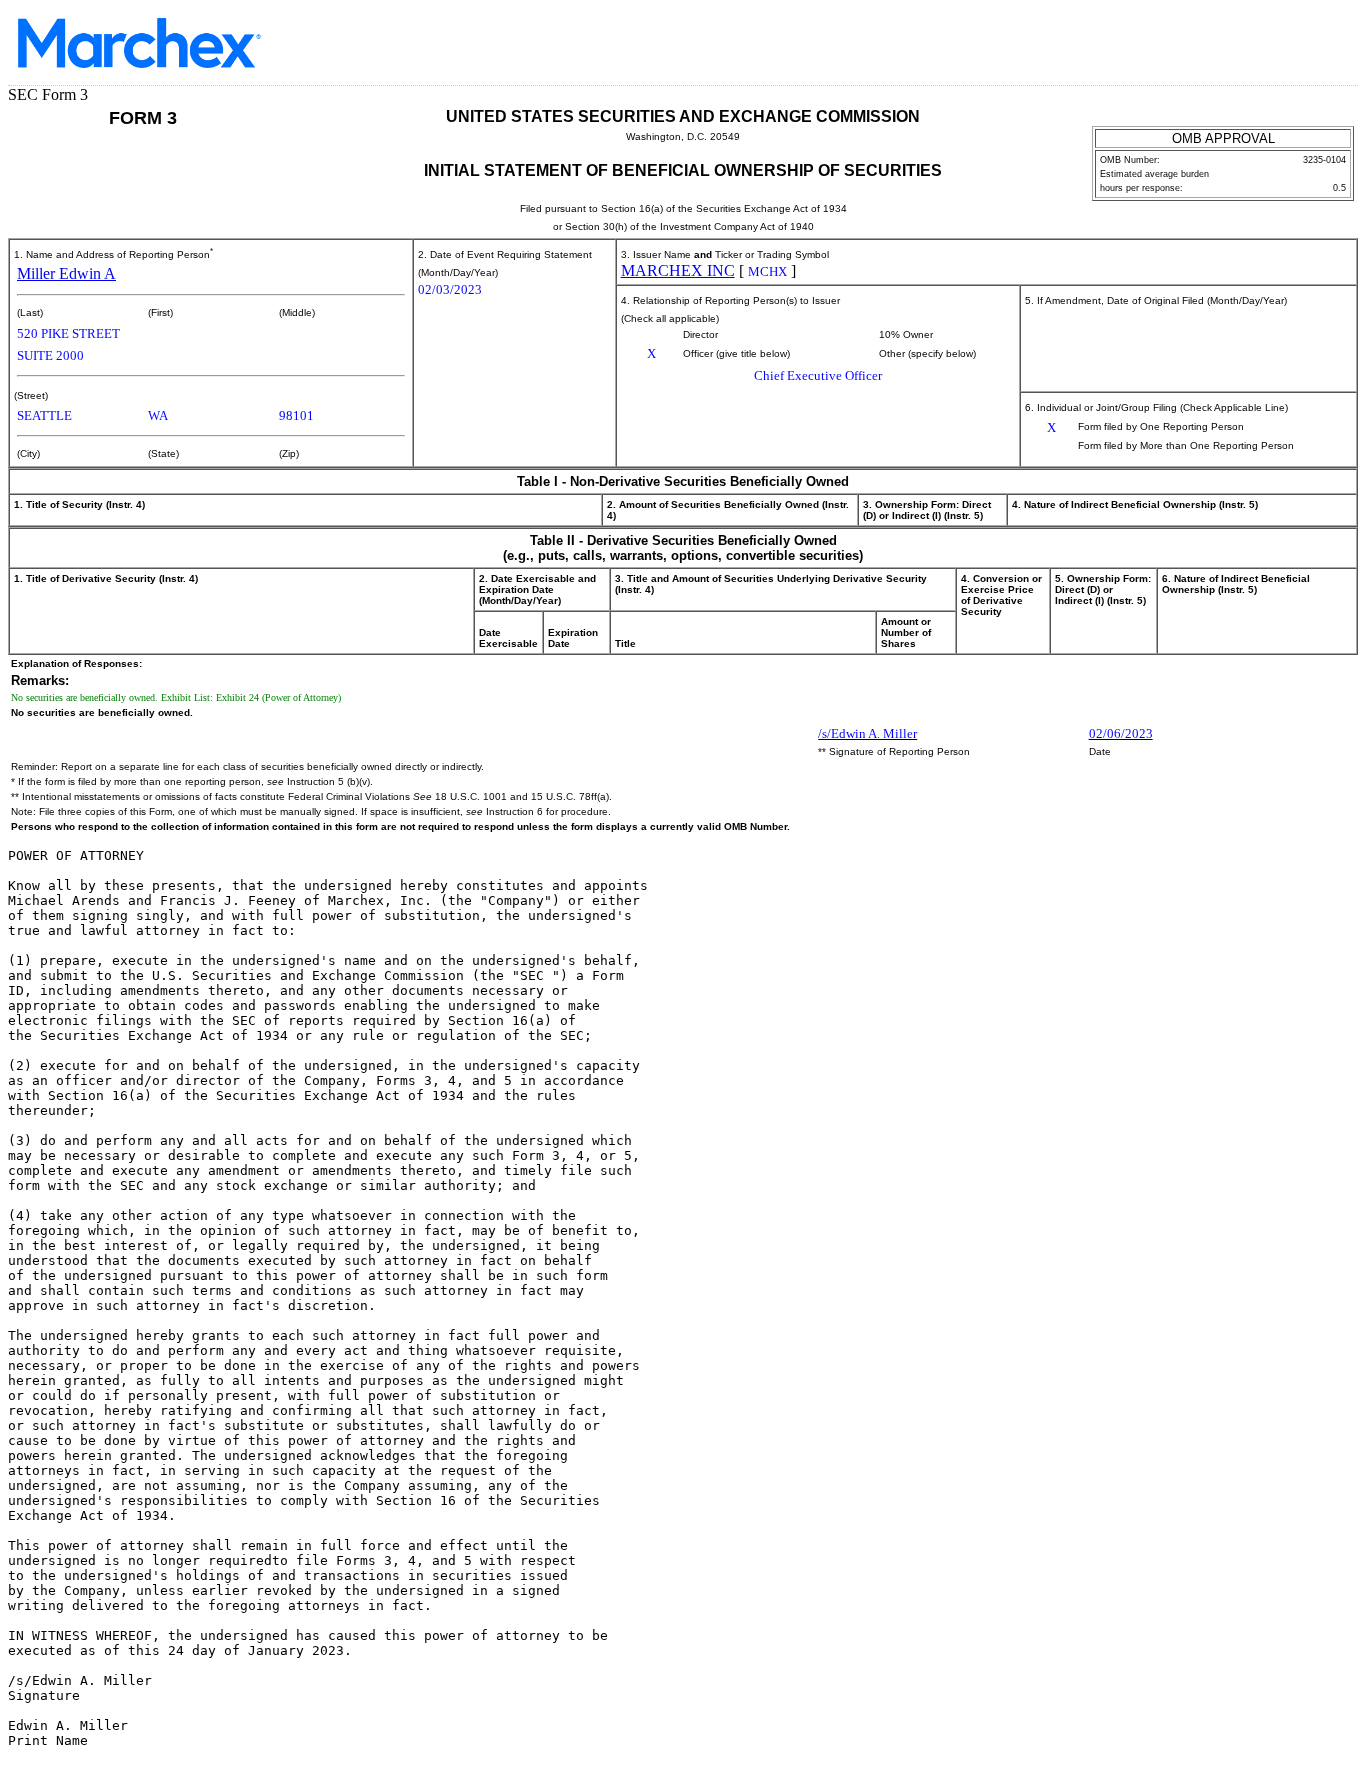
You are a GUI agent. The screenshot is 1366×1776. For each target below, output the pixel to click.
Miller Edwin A (66, 273)
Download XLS (1323, 48)
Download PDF (1297, 48)
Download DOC (1271, 48)
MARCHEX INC (678, 270)
